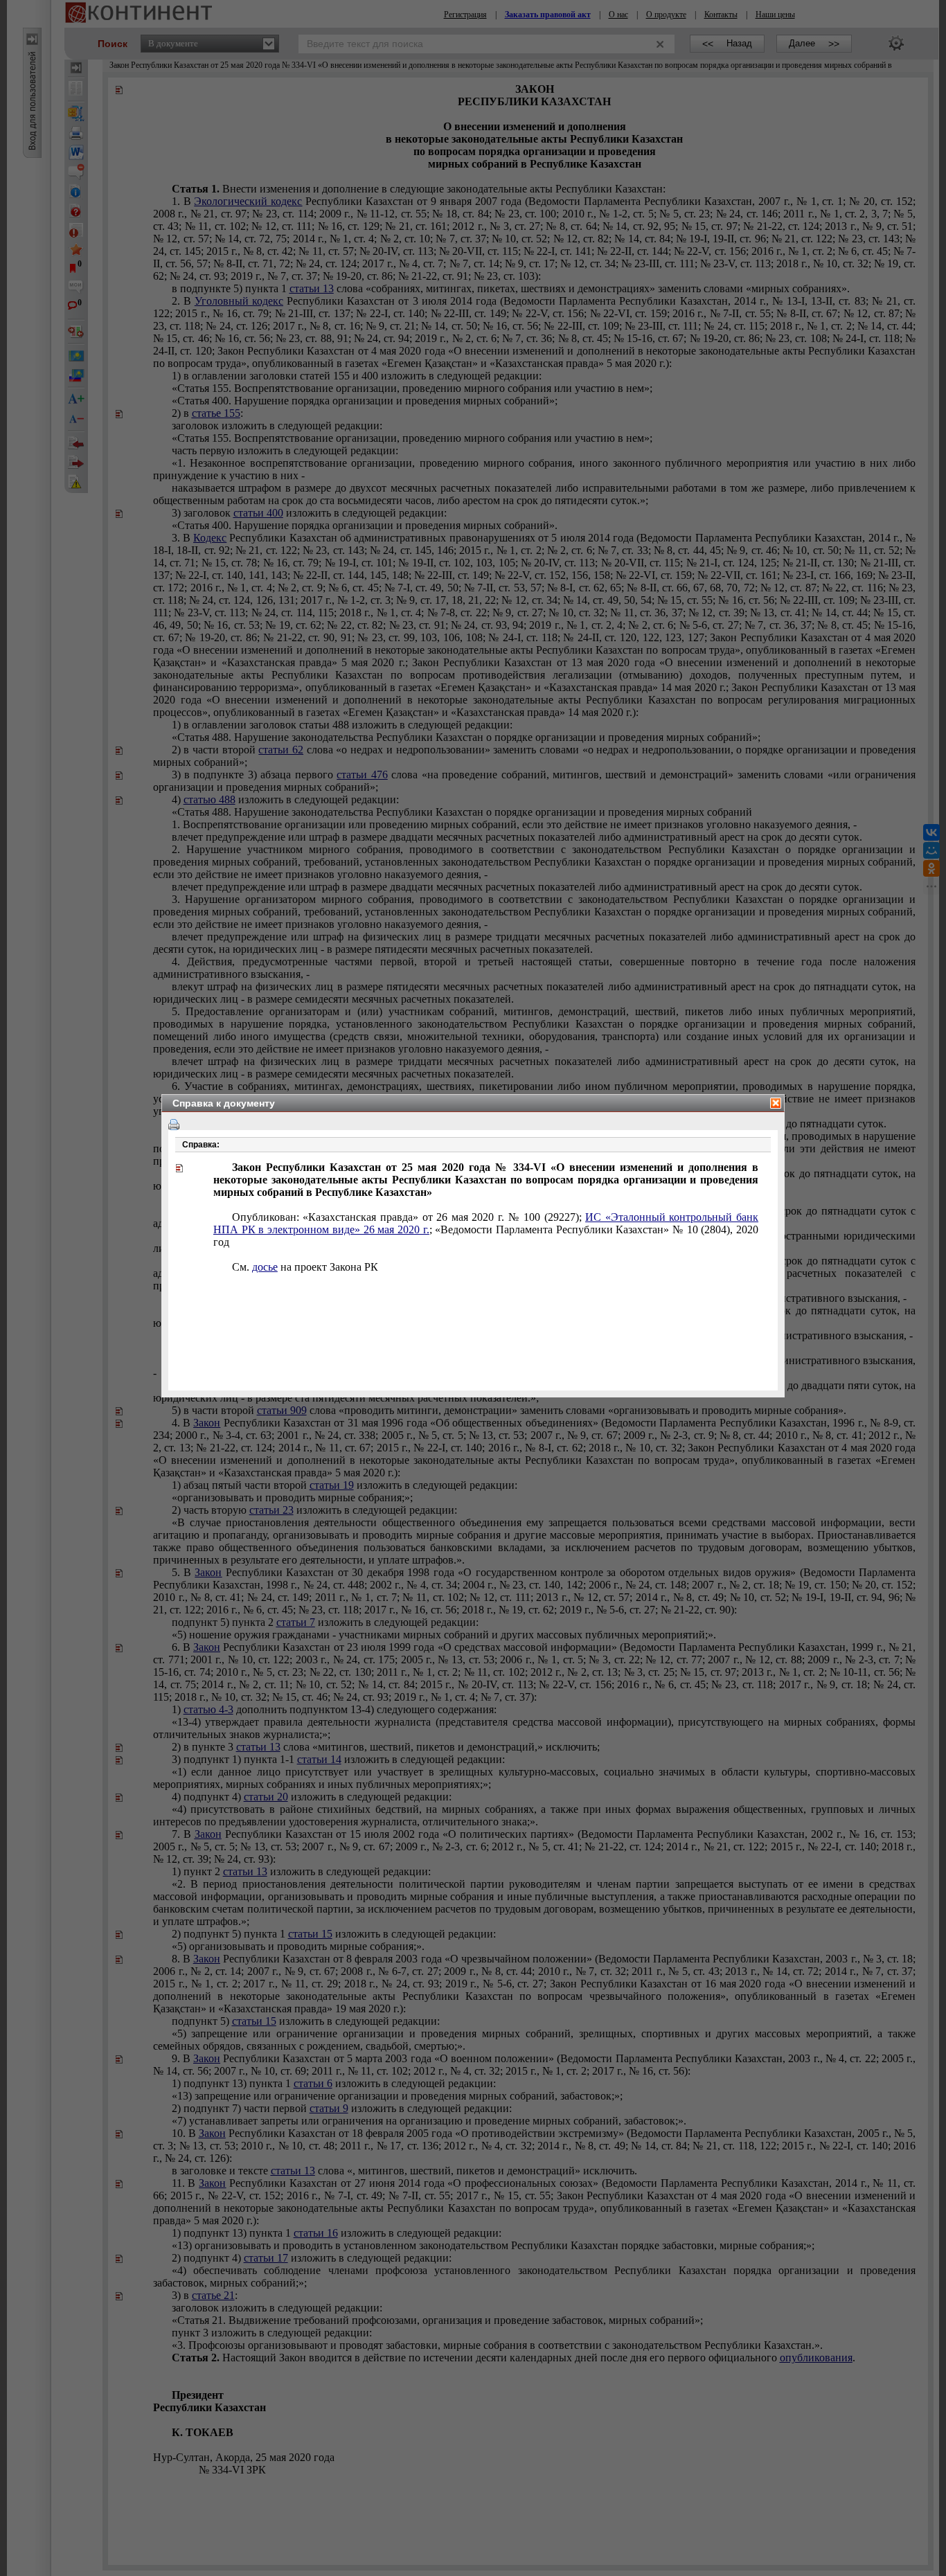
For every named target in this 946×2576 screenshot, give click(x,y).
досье (265, 1267)
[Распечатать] (174, 1125)
